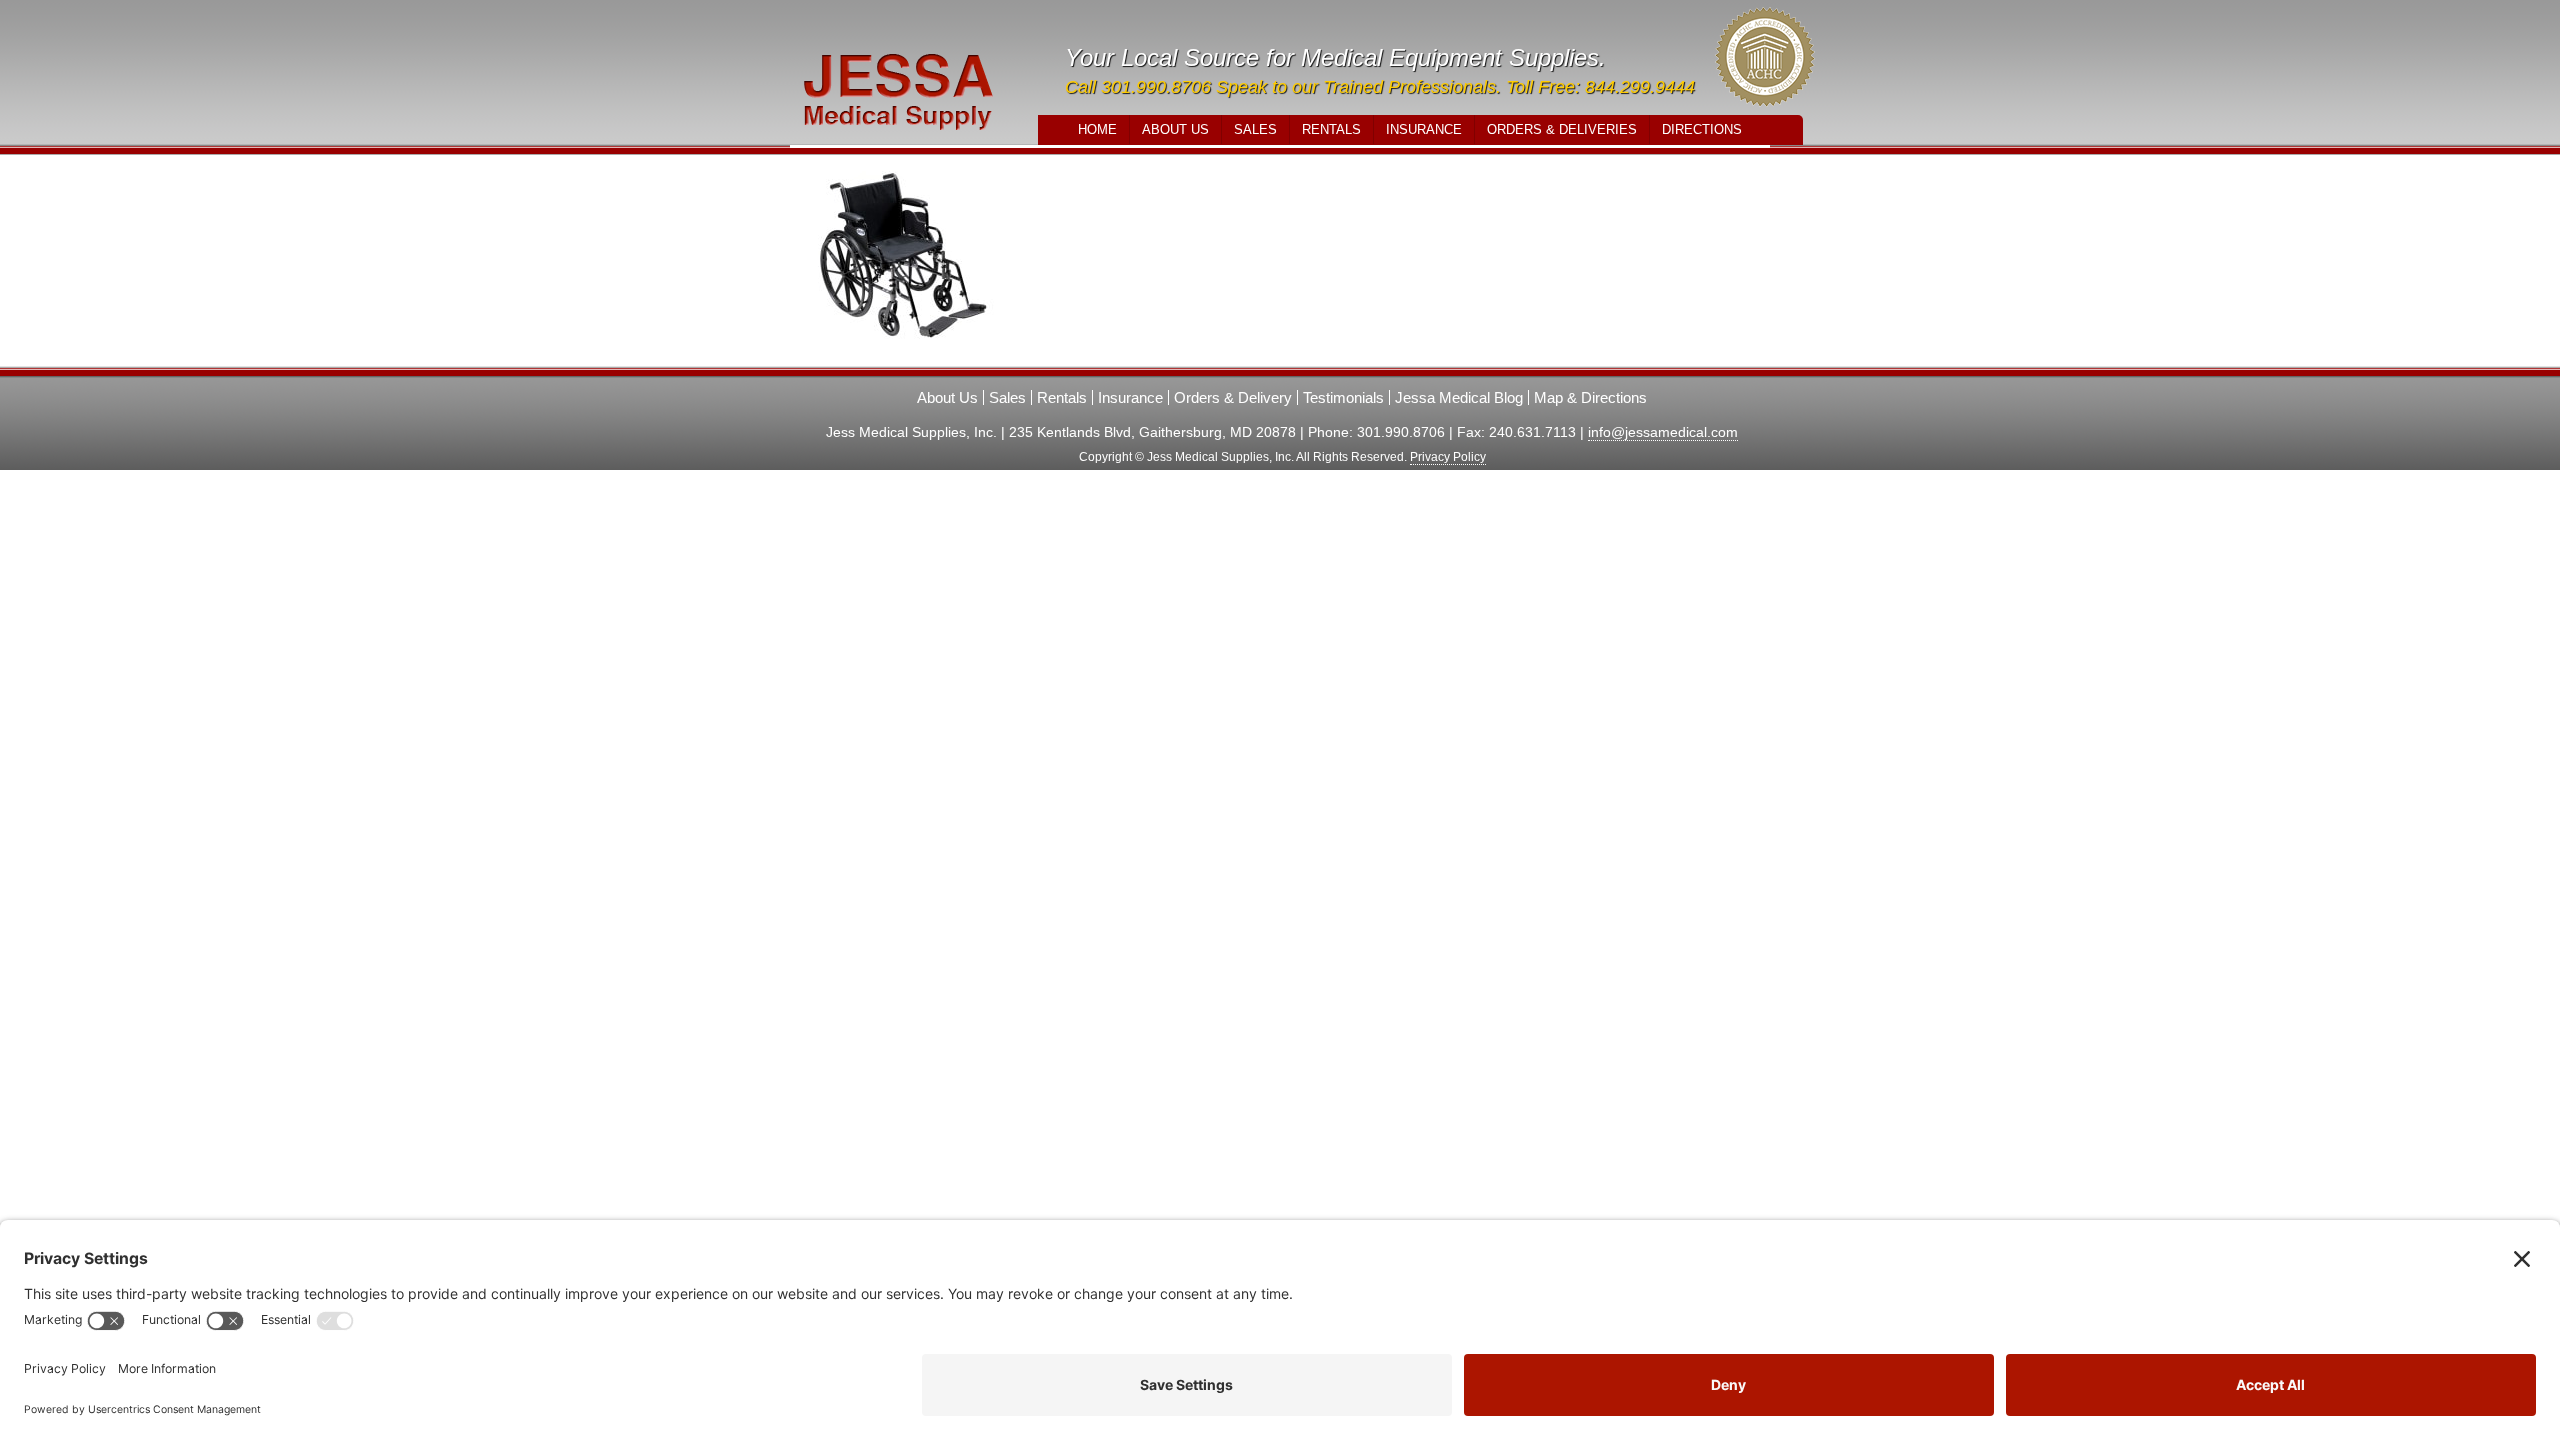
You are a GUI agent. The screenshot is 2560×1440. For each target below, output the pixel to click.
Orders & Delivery (1233, 397)
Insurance (1424, 129)
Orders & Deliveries (1562, 129)
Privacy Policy (1448, 457)
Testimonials (1343, 397)
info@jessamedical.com (1663, 432)
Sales (1255, 129)
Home (1097, 129)
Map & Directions (1590, 397)
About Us (1175, 129)
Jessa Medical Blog (1459, 397)
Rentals (1331, 129)
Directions (1702, 129)
